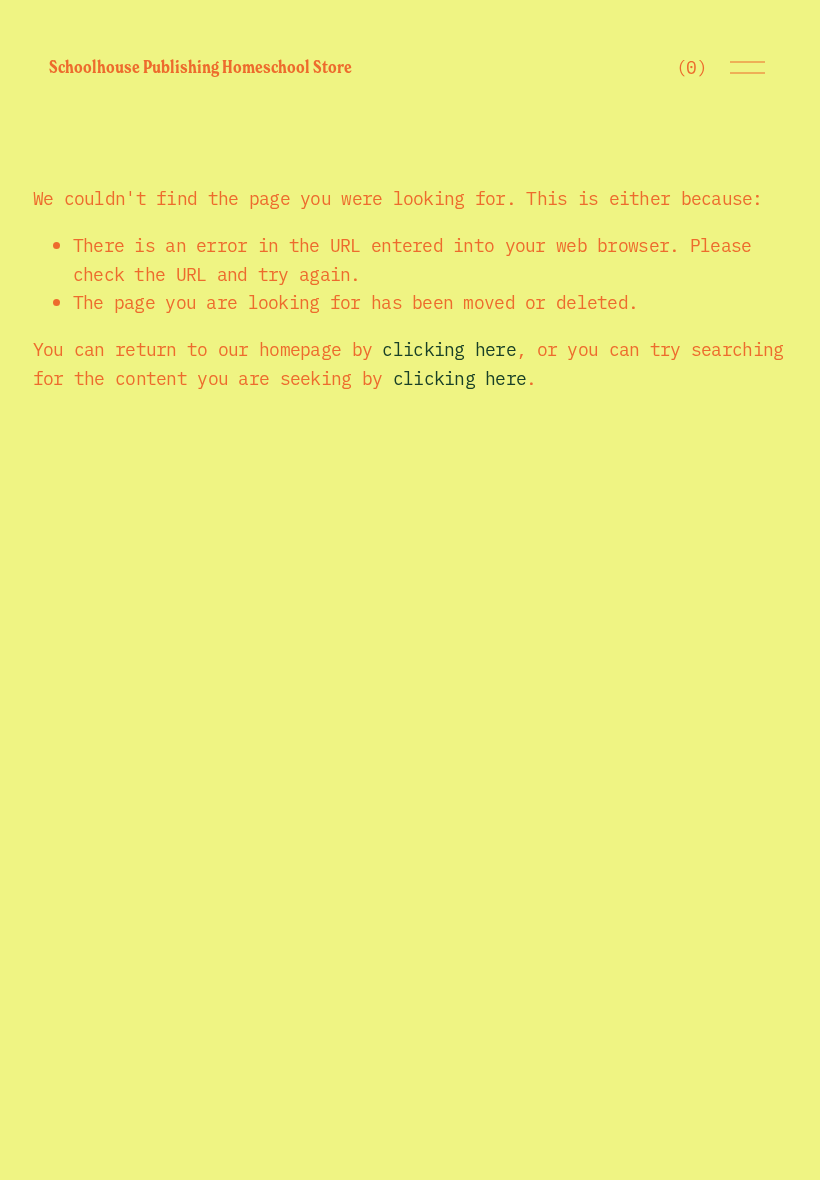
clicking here (449, 348)
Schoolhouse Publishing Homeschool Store (200, 67)
